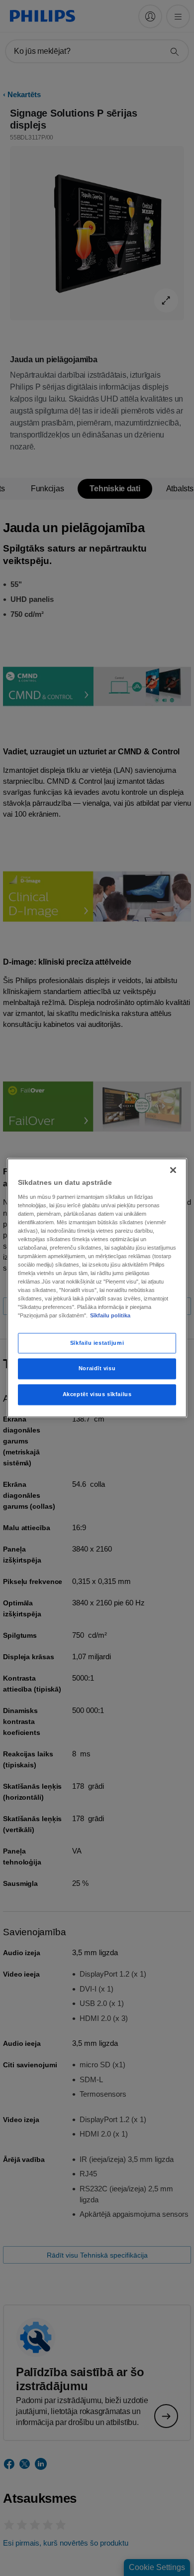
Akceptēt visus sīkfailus (97, 1395)
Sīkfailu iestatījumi (97, 1343)
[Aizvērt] (173, 1170)
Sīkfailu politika (110, 1316)
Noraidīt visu (97, 1369)
